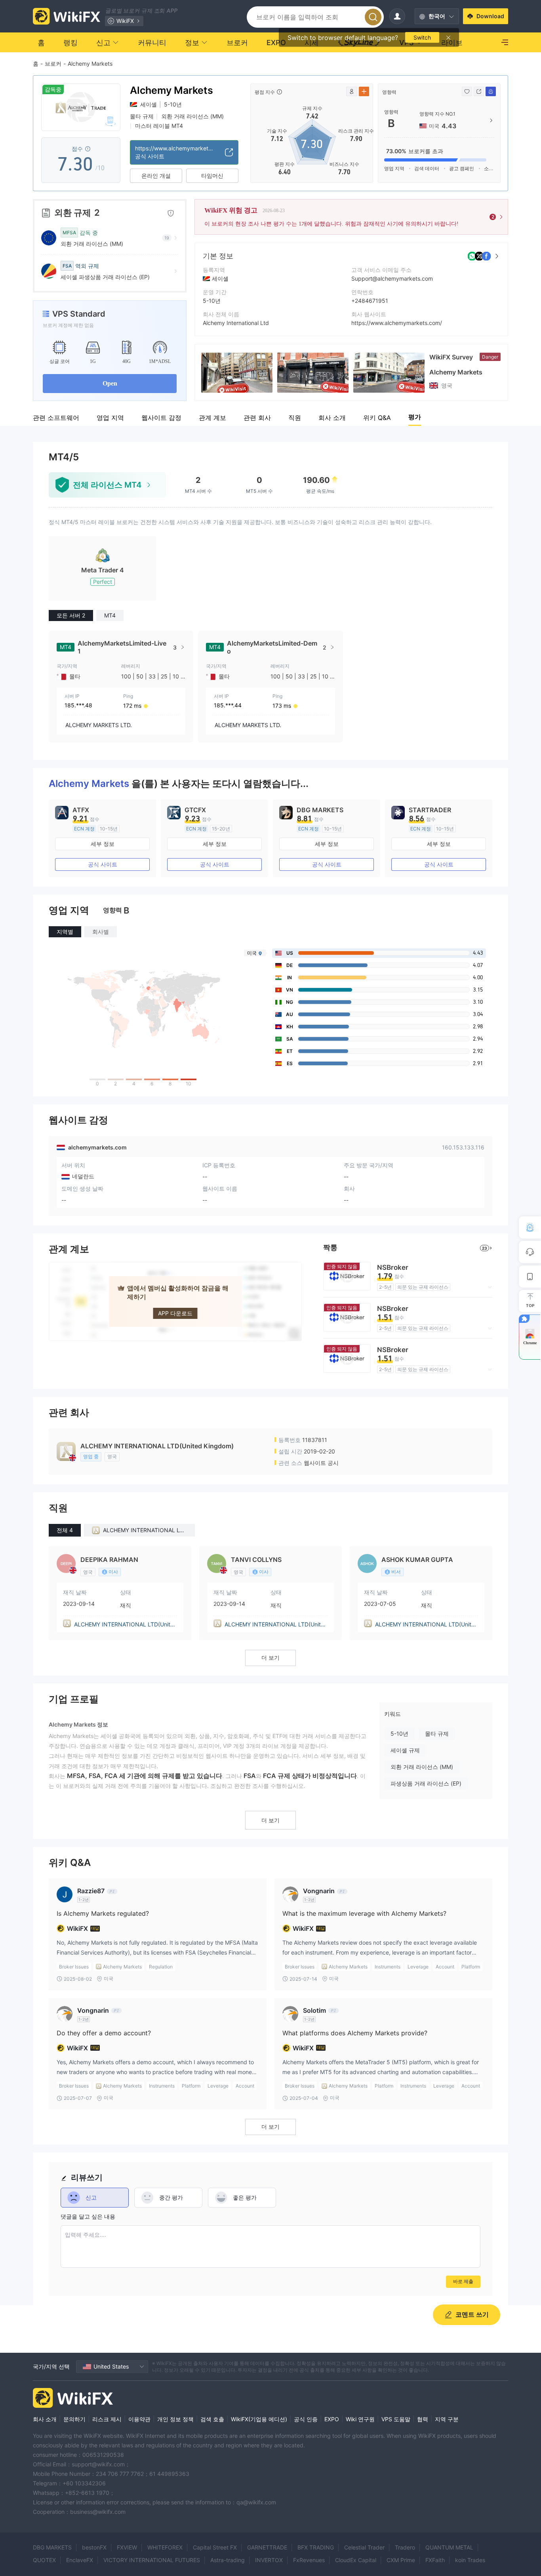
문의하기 (74, 2419)
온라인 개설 (156, 176)
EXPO (332, 2419)
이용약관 (139, 2419)
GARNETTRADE (267, 2547)
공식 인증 (306, 2419)
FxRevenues (309, 2560)
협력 (423, 2419)
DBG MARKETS (52, 2547)
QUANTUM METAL (449, 2547)
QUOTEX (44, 2560)
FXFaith (435, 2560)
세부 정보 (103, 844)
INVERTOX (269, 2560)
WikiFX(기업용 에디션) (259, 2419)
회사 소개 (45, 2419)
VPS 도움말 (396, 2419)
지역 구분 (447, 2419)
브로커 (53, 64)
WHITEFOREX (165, 2547)
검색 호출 (212, 2419)
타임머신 (212, 176)
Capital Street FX (215, 2547)
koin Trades (470, 2560)
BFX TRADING (316, 2547)
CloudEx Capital (356, 2560)
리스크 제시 (107, 2419)
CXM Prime (401, 2560)
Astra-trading (228, 2560)
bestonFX (94, 2547)
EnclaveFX (80, 2560)
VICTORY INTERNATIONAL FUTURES (152, 2560)
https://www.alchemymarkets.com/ (397, 323)
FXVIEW (127, 2547)
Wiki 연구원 (360, 2419)
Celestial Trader (364, 2547)
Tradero (405, 2547)
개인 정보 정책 (175, 2419)
